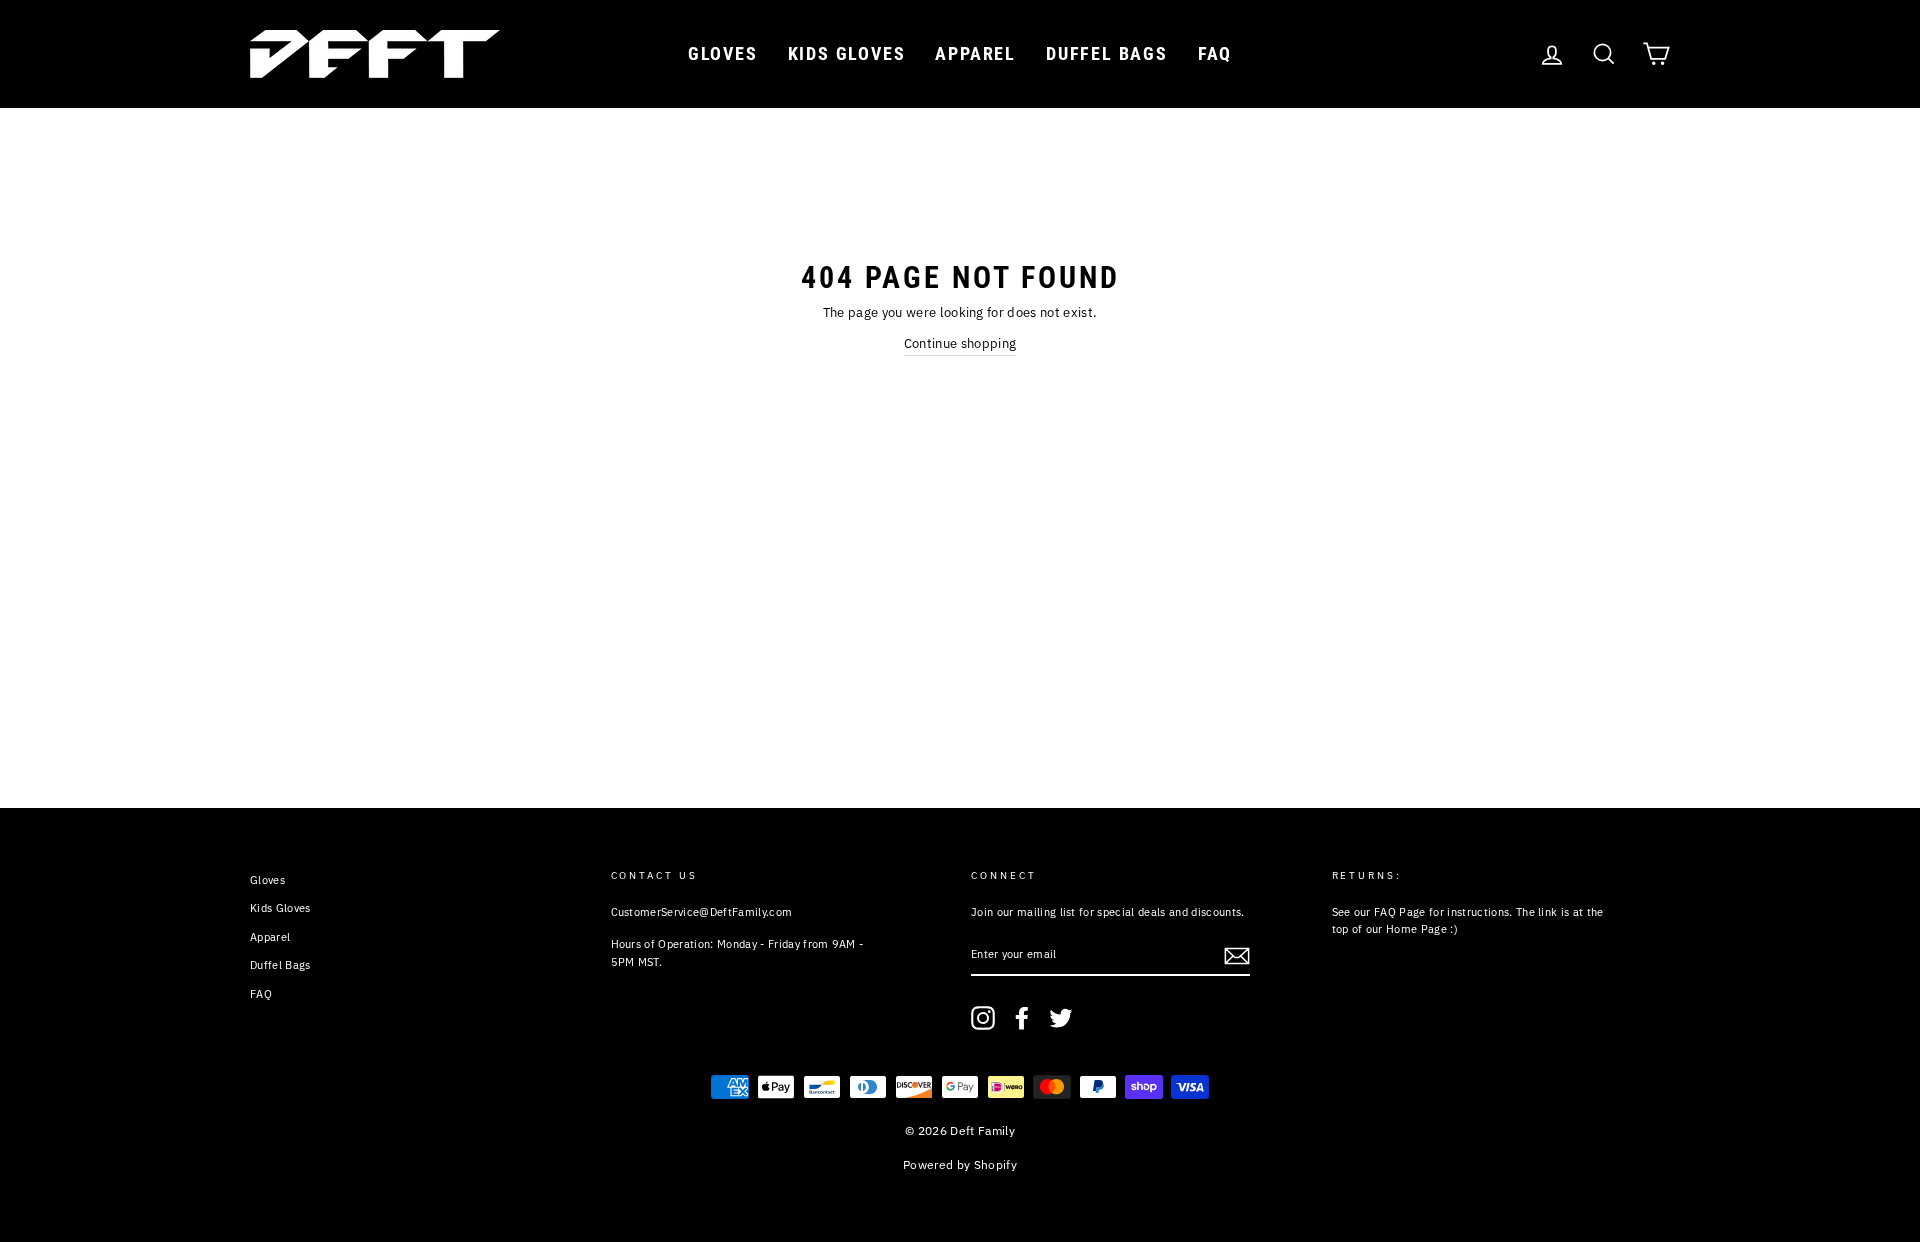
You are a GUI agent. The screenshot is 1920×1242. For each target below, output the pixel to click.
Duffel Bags (1107, 53)
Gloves (723, 53)
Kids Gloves (847, 53)
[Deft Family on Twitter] (1061, 1018)
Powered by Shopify (960, 1164)
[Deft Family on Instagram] (983, 1018)
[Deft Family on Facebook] (1022, 1018)
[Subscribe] (1237, 956)
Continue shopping (960, 343)
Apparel (975, 53)
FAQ (1215, 53)
